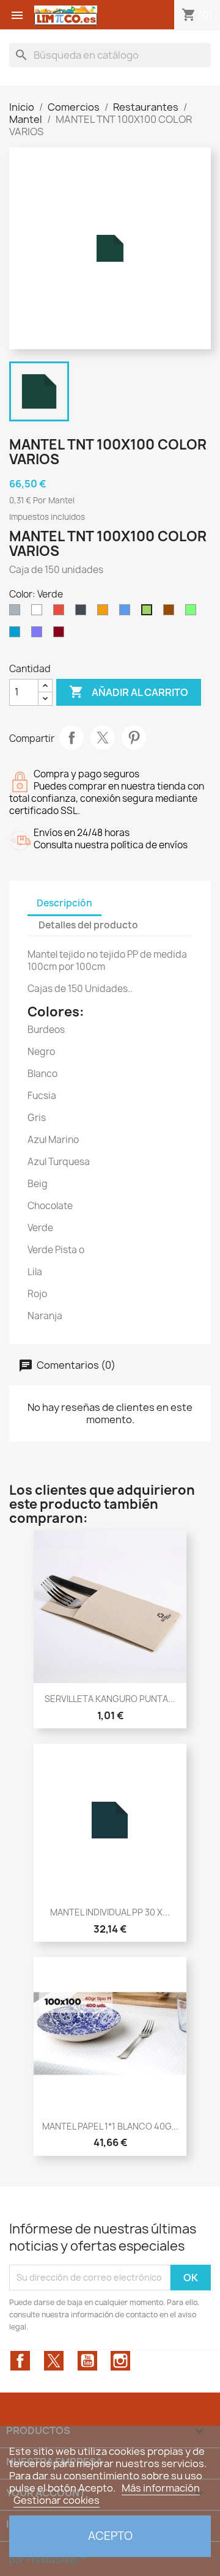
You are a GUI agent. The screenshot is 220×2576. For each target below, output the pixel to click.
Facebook (20, 2361)
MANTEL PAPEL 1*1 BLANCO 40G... (110, 2126)
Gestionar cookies (57, 2500)
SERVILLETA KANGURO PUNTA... (110, 1699)
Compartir (71, 738)
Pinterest (134, 738)
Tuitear (103, 738)
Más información (161, 2488)
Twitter (54, 2361)
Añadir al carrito (129, 692)
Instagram (120, 2361)
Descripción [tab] (64, 903)
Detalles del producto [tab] (88, 925)
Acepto (110, 2536)
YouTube (87, 2361)
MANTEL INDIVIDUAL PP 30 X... (110, 1912)
